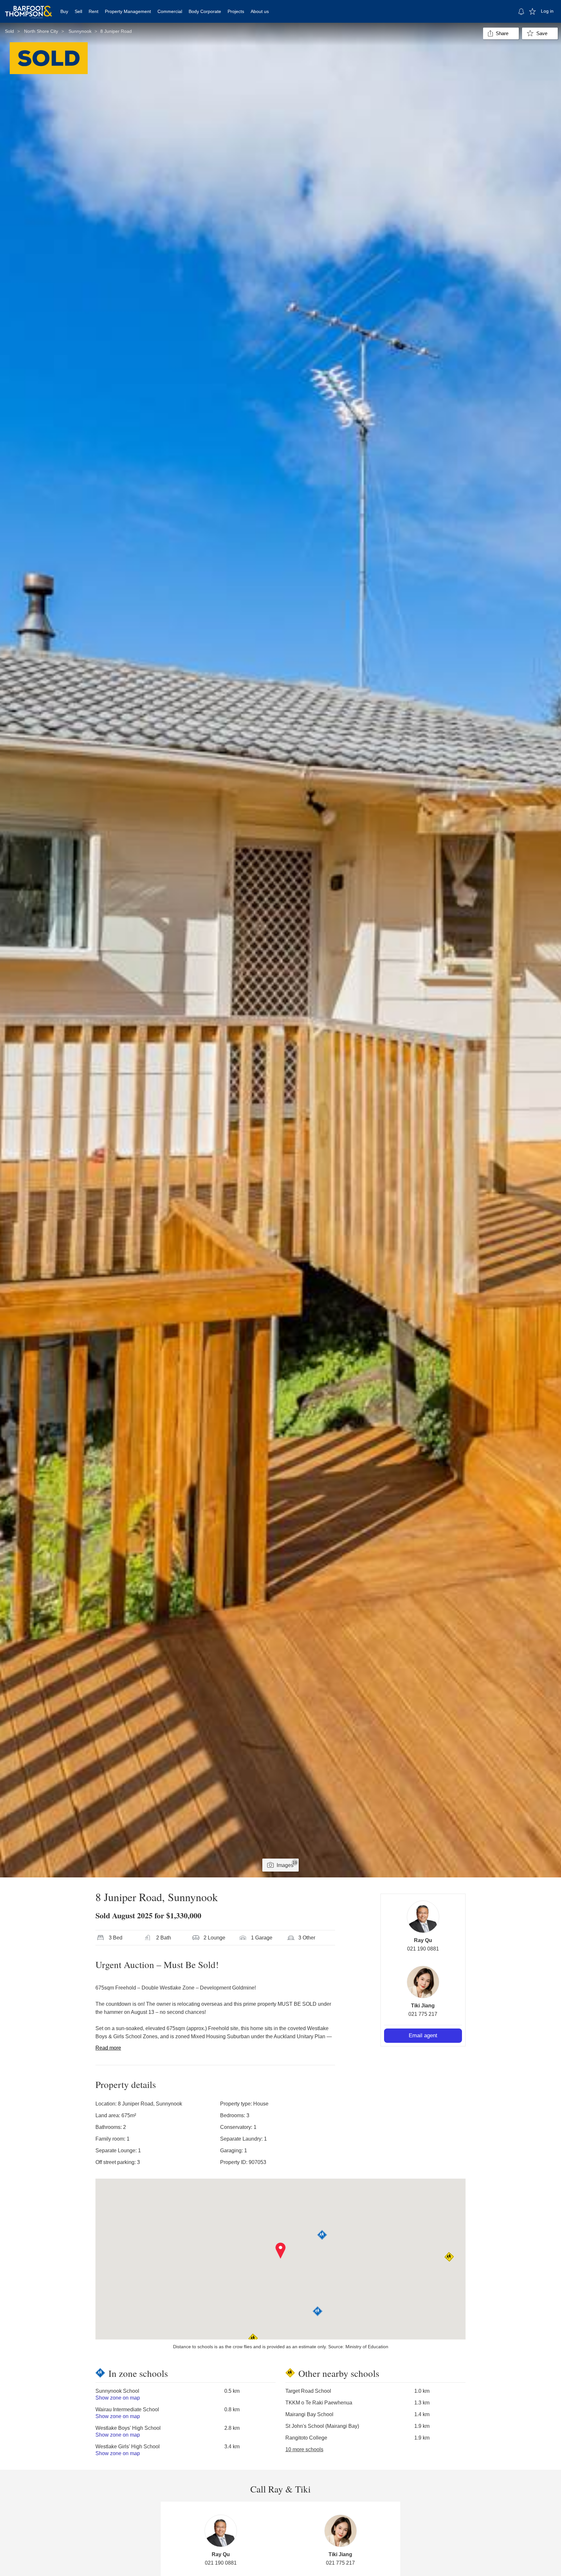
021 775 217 (423, 2014)
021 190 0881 (423, 1949)
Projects (236, 11)
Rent (93, 11)
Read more (108, 2048)
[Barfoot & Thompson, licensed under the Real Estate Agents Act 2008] (29, 8)
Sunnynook (80, 31)
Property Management (128, 11)
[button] (281, 2251)
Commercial (170, 11)
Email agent (423, 2035)
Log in (547, 11)
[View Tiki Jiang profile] (423, 1982)
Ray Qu (423, 1940)
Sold (9, 31)
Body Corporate (205, 11)
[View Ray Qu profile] (423, 1917)
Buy (64, 11)
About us (260, 11)
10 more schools (304, 2449)
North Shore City (41, 31)
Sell (78, 11)
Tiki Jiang (423, 2006)
